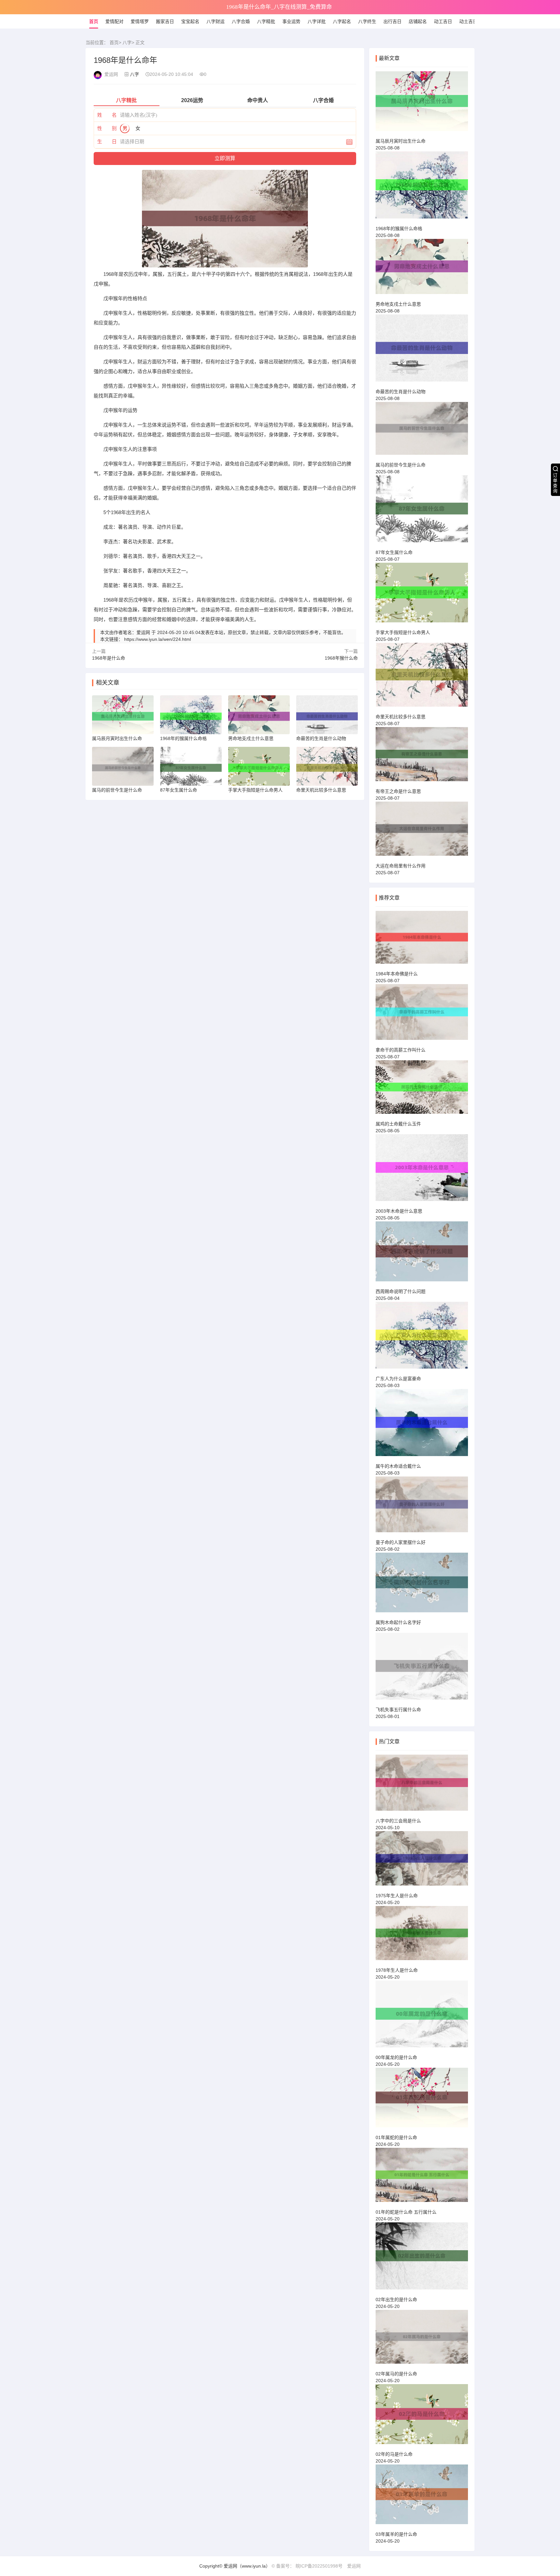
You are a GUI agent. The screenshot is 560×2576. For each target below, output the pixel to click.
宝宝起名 (190, 21)
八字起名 (342, 21)
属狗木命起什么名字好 (398, 1622)
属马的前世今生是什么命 (401, 465)
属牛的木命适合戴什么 (398, 1466)
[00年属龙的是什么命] (422, 2017)
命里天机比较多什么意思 (401, 717)
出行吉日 (392, 21)
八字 (127, 42)
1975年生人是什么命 (397, 1896)
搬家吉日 (165, 21)
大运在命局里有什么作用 (401, 866)
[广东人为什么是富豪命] (422, 1338)
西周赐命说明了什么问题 (401, 1291)
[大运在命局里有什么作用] (422, 831)
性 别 (107, 128)
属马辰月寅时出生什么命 (401, 141)
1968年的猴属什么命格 (399, 229)
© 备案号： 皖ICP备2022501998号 (307, 2566)
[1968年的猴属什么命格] (422, 188)
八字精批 (266, 21)
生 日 (107, 141)
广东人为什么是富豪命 (398, 1379)
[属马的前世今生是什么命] (422, 431)
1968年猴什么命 (341, 658)
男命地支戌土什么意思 (398, 304)
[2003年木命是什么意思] (422, 1170)
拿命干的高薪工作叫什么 (401, 1050)
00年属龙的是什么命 (396, 2057)
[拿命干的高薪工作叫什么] (422, 1015)
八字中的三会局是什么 (398, 1821)
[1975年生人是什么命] (422, 1861)
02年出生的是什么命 (396, 2300)
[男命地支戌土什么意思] (422, 270)
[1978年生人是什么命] (422, 1936)
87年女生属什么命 (394, 552)
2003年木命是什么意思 (399, 1211)
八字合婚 (241, 21)
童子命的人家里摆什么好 (401, 1542)
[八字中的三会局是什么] (422, 1785)
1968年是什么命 (109, 658)
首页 (94, 21)
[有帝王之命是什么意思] (422, 757)
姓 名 (107, 115)
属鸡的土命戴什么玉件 (398, 1124)
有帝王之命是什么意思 (398, 791)
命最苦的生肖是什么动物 (401, 392)
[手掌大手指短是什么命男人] (422, 595)
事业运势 (291, 21)
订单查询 (555, 483)
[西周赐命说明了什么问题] (422, 1254)
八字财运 (216, 21)
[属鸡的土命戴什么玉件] (422, 1090)
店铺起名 (418, 21)
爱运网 (354, 2566)
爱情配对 (114, 21)
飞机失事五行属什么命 (398, 1710)
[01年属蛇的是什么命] (422, 2100)
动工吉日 (443, 21)
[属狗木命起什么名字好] (422, 1585)
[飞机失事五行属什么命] (422, 1669)
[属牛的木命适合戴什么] (422, 1425)
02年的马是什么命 (394, 2454)
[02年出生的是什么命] (422, 2259)
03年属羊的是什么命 (396, 2534)
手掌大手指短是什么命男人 (403, 632)
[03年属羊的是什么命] (422, 2497)
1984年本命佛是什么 (397, 974)
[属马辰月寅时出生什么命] (422, 104)
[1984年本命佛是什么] (422, 940)
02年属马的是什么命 (396, 2374)
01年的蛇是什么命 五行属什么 (406, 2212)
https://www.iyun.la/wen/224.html (157, 639)
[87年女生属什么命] (422, 512)
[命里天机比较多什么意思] (422, 678)
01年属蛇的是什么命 (396, 2137)
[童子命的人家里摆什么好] (422, 1507)
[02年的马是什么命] (422, 2417)
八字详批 (317, 21)
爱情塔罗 (140, 21)
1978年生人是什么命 (397, 1970)
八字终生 (367, 21)
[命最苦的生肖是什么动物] (422, 351)
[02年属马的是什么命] (422, 2340)
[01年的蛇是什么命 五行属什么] (422, 2178)
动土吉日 (468, 21)
